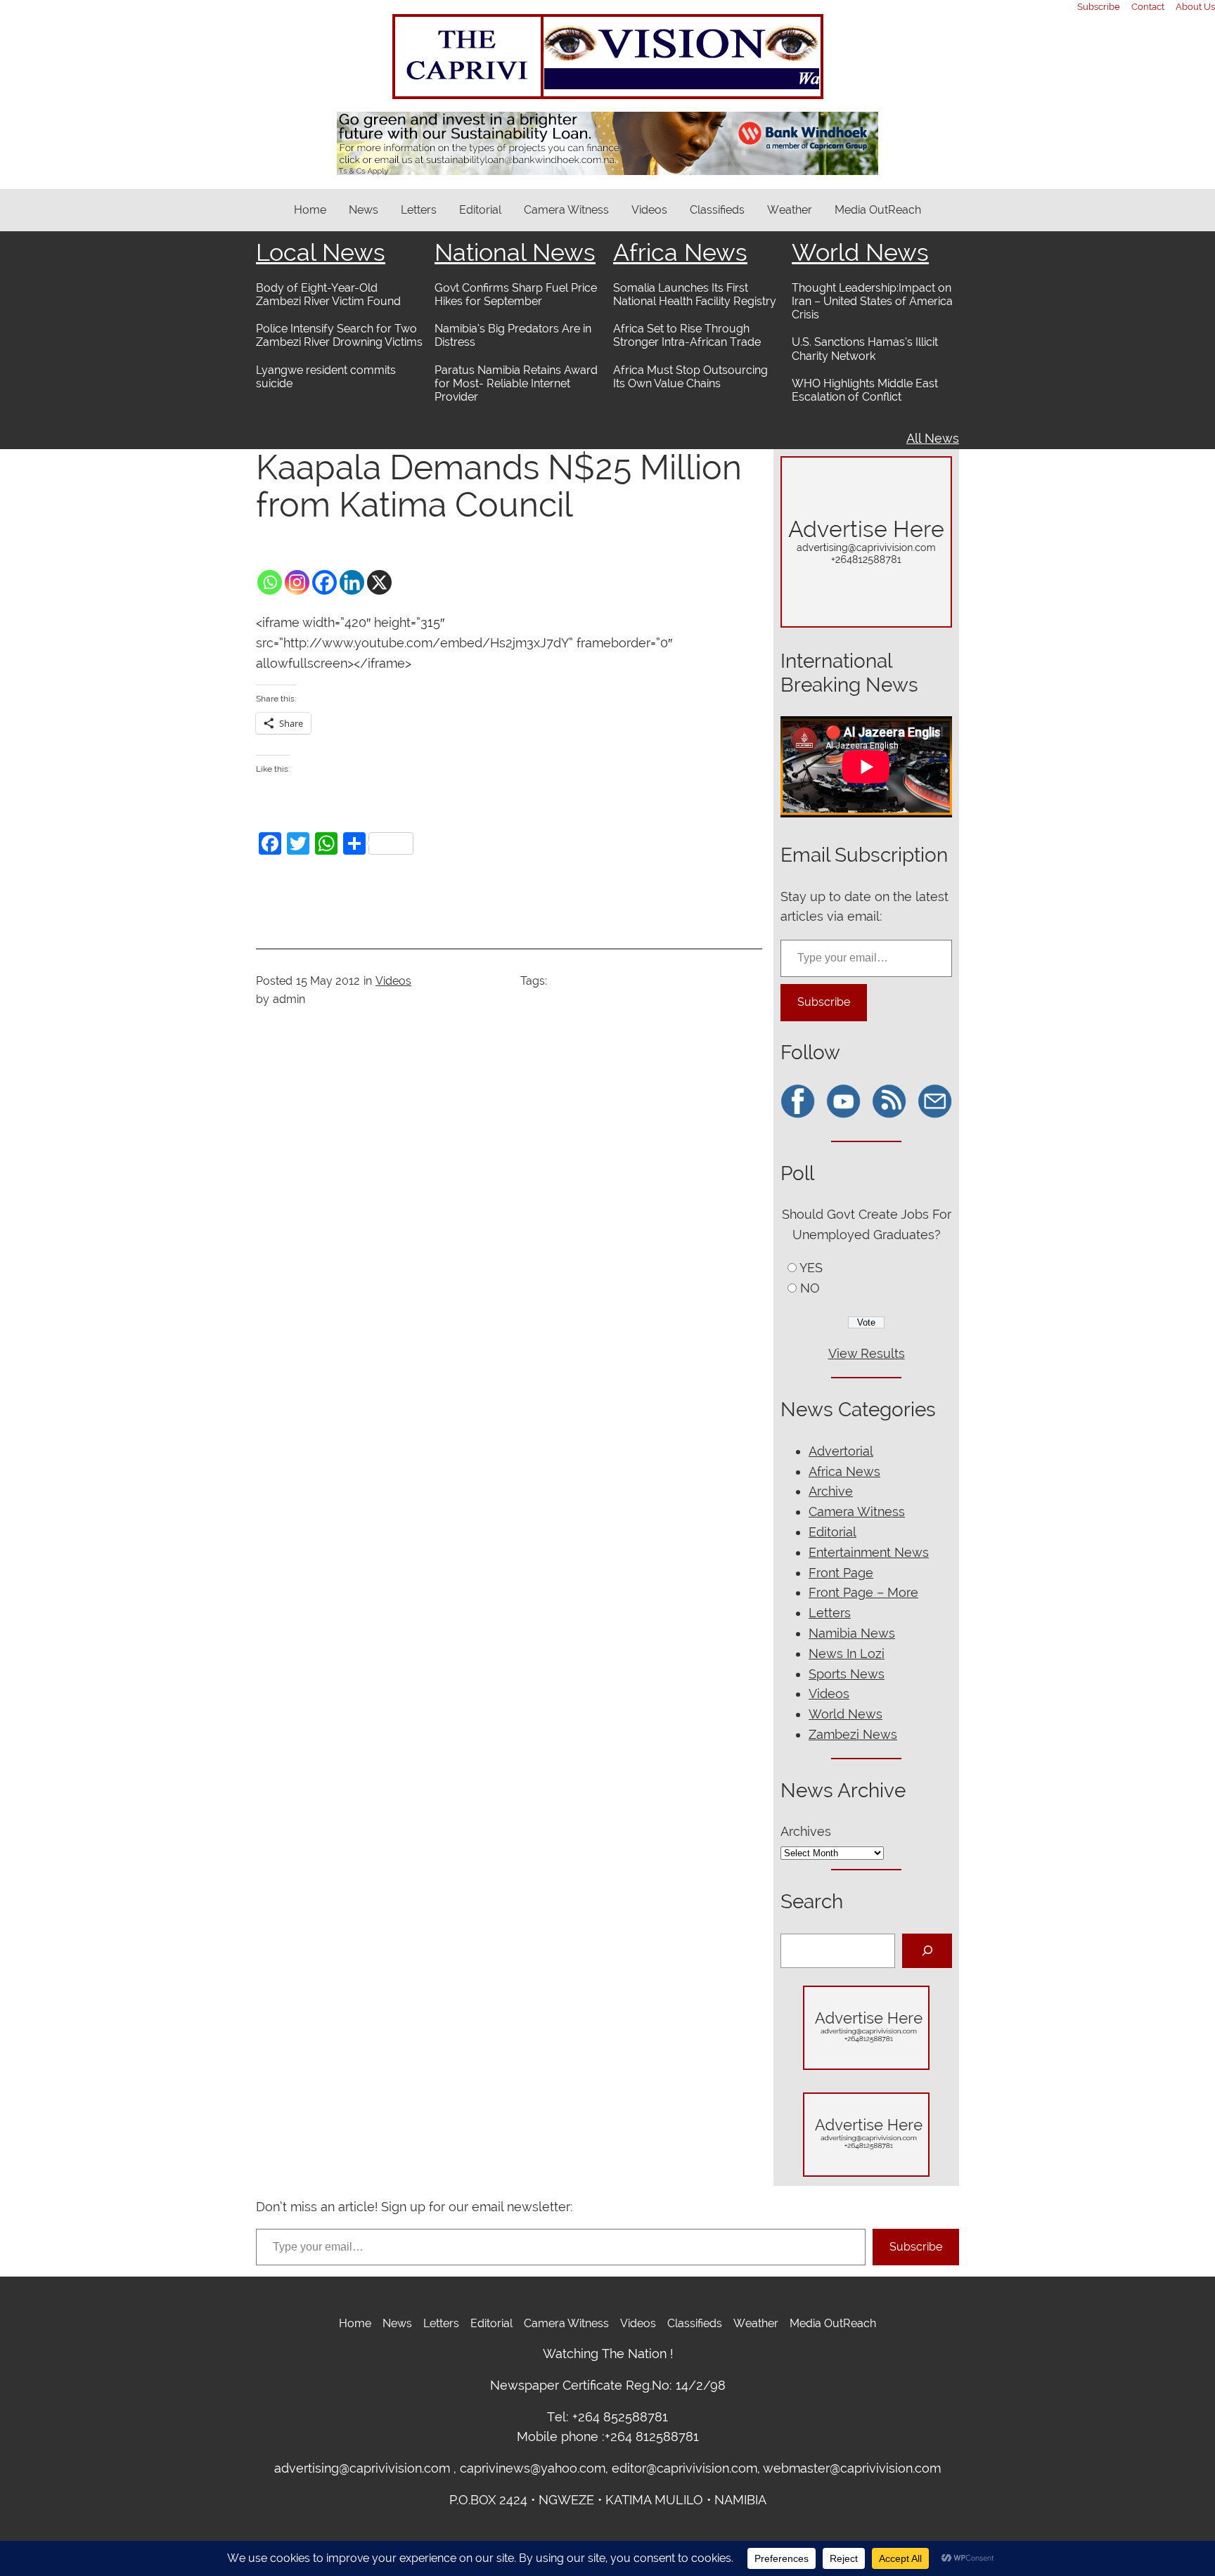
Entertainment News (869, 1552)
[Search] (927, 1951)
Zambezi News (853, 1734)
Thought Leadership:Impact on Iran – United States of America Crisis (872, 301)
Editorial (832, 1532)
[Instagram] (297, 582)
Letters (830, 1613)
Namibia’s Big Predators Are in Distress (513, 335)
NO (810, 1288)
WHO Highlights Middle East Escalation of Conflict (865, 390)
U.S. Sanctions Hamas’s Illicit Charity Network (865, 349)
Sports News (847, 1674)
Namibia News (852, 1633)
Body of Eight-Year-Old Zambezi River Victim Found (328, 295)
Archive (831, 1491)
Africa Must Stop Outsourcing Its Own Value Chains (690, 377)
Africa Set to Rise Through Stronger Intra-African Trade (687, 335)
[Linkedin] (352, 582)
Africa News (680, 252)
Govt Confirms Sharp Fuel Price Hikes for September (516, 295)
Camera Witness (857, 1512)
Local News (321, 252)
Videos (393, 981)
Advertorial (841, 1451)
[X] (379, 582)
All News (933, 438)
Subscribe (824, 1002)
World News (860, 252)
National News (515, 252)
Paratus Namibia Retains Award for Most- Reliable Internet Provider (516, 383)
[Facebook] (324, 582)
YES (811, 1268)
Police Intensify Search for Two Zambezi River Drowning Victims (339, 335)
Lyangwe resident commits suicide (326, 377)
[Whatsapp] (270, 582)
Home (310, 210)
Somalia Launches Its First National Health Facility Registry (695, 295)
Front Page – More (863, 1592)
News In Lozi (847, 1653)
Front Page (841, 1573)
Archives (806, 1831)
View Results (867, 1353)
